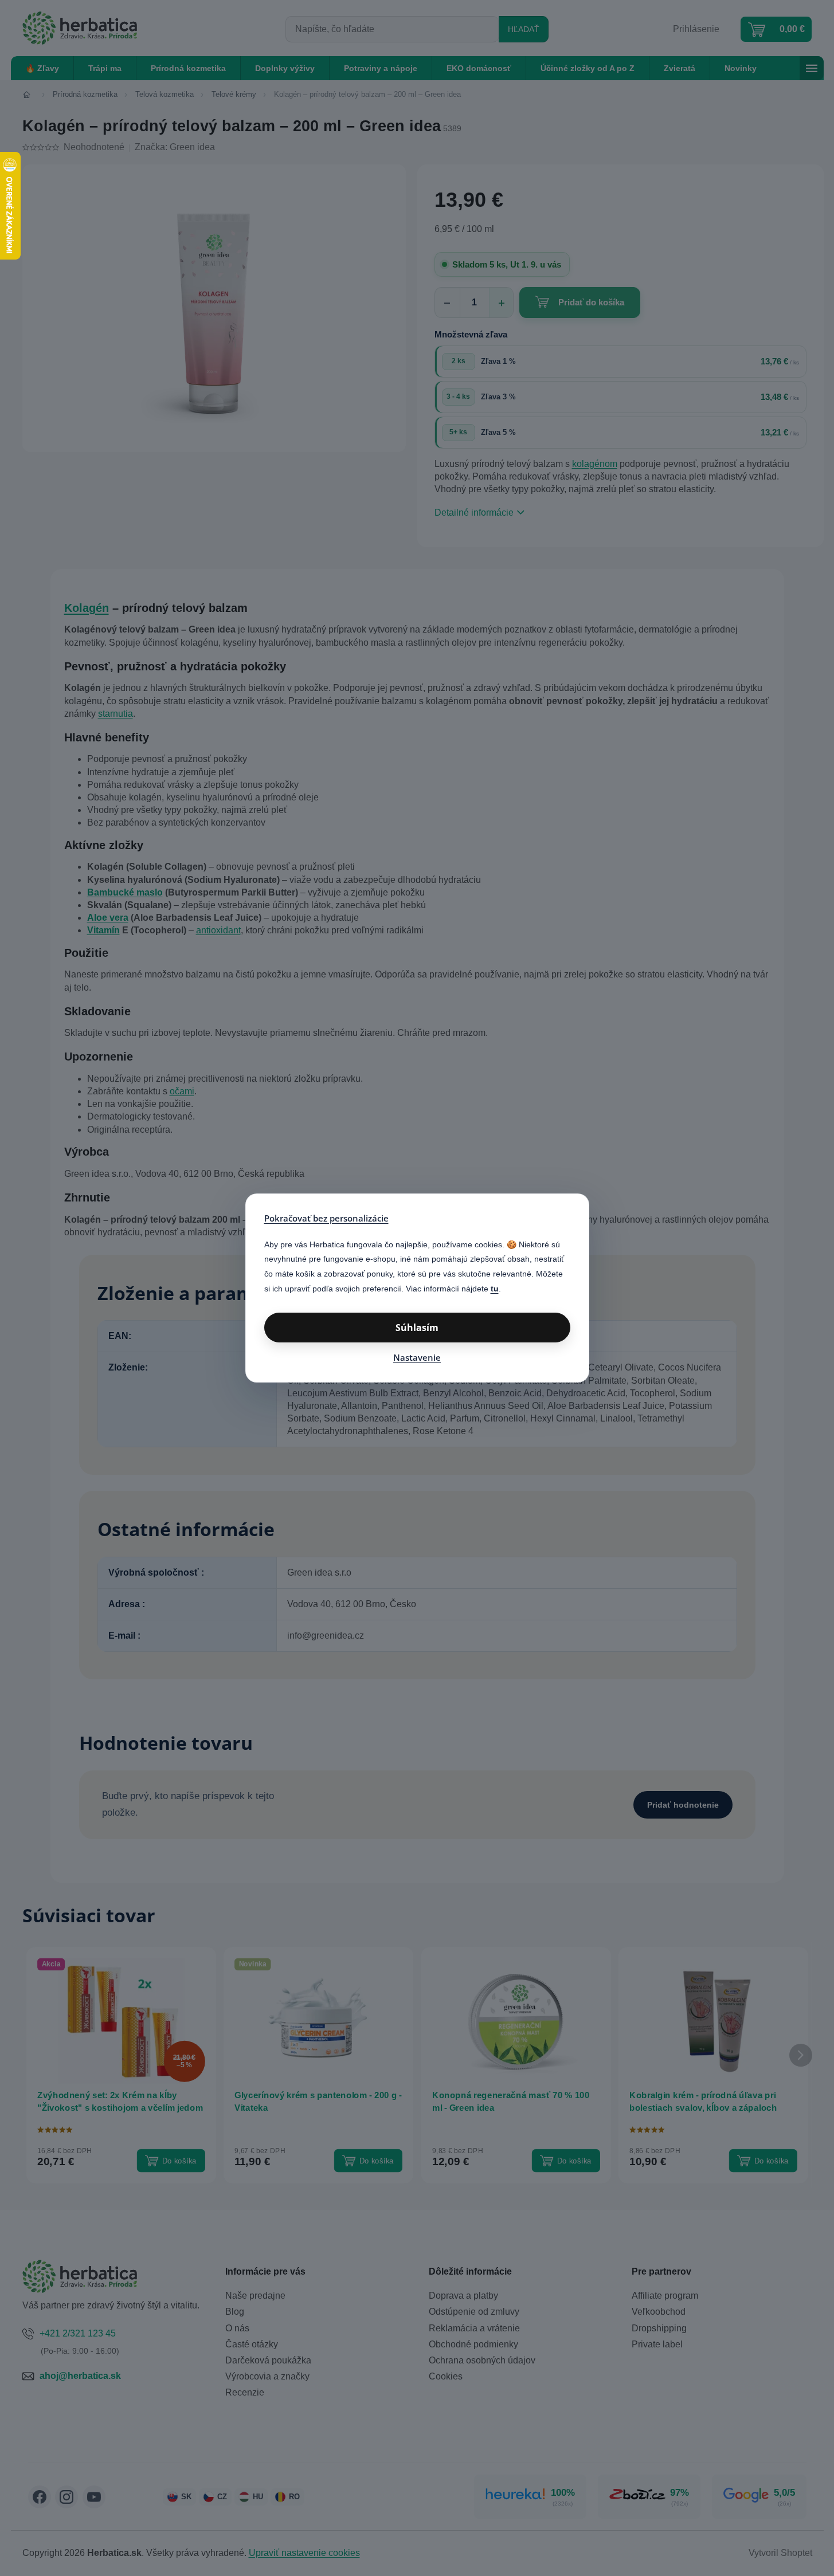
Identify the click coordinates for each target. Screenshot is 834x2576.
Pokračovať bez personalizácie (326, 1218)
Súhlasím (417, 1328)
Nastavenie (417, 1357)
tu (495, 1289)
